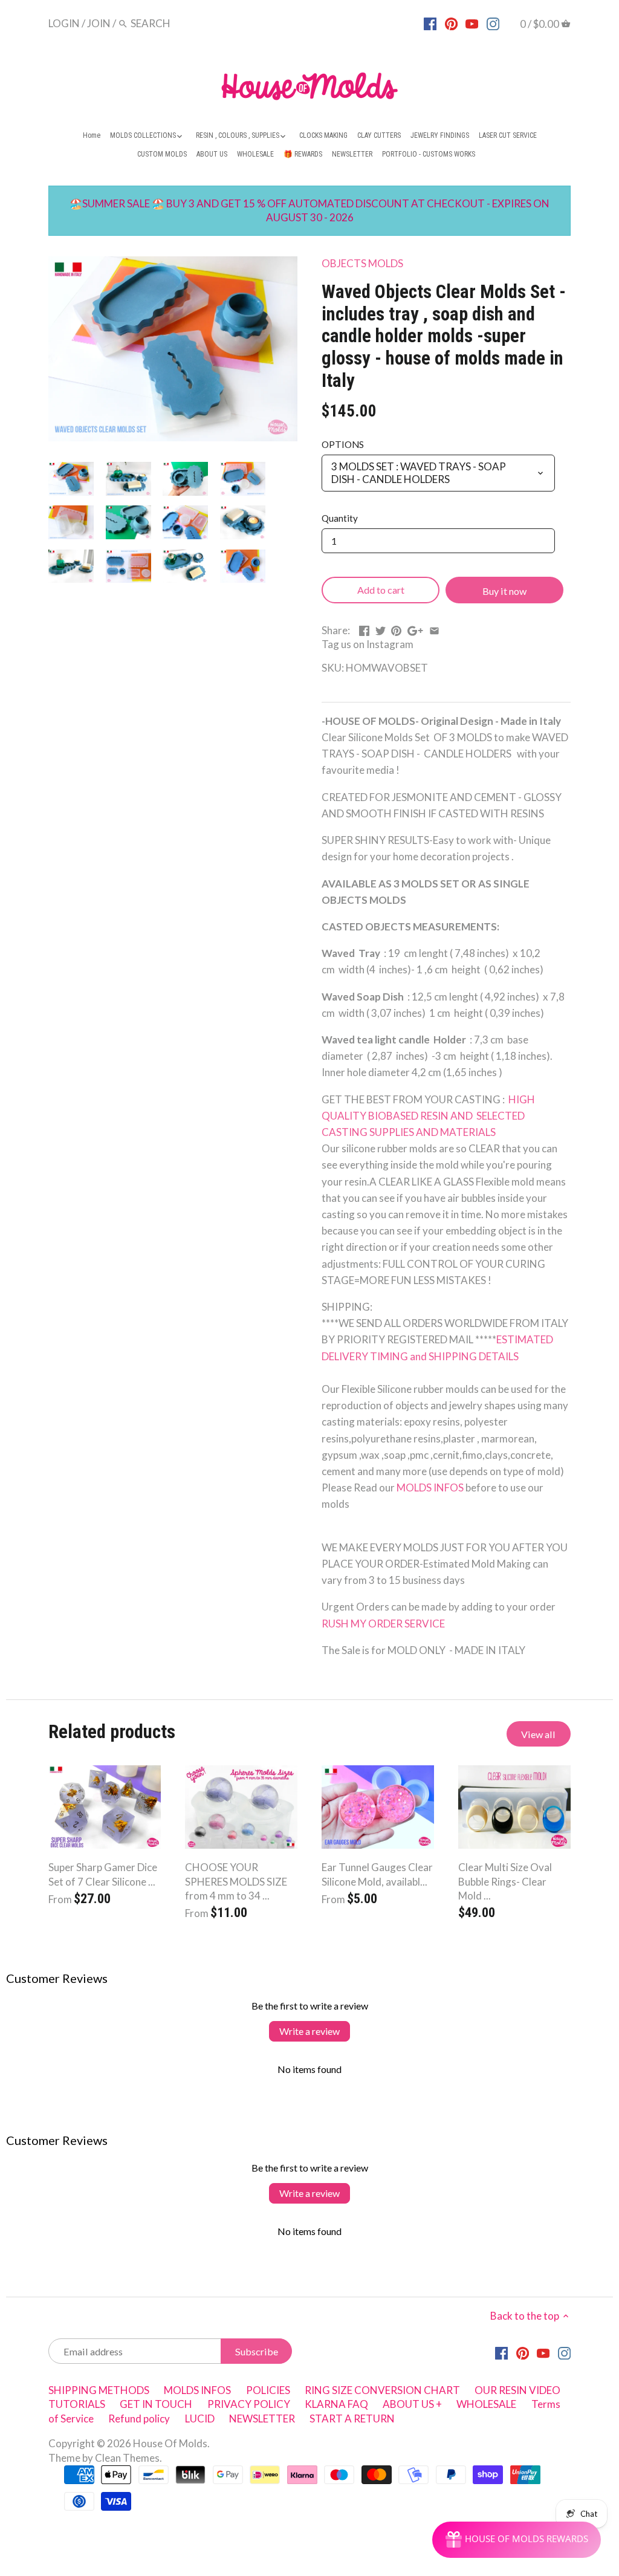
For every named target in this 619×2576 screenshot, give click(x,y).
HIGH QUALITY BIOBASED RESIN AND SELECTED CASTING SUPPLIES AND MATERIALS (428, 1116)
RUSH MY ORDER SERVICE (383, 1624)
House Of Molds (170, 2443)
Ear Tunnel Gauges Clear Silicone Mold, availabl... (377, 1874)
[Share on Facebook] (364, 629)
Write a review (309, 2031)
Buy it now (504, 591)
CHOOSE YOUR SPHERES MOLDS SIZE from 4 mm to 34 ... (236, 1882)
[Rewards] (517, 2540)
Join (99, 23)
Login (64, 23)
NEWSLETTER (262, 2419)
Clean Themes (127, 2458)
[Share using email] (434, 629)
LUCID (201, 2419)
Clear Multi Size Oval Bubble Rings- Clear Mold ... (505, 1882)
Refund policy (139, 2419)
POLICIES (268, 2390)
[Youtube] (472, 23)
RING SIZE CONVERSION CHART (382, 2390)
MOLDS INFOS (431, 1488)
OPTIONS (343, 444)
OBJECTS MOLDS (362, 263)
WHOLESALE (486, 2404)
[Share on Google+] (415, 629)
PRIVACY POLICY (249, 2404)
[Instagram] (493, 23)
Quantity (340, 518)
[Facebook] (430, 23)
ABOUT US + (412, 2404)
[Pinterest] (451, 23)
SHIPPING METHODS (99, 2390)
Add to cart (381, 590)
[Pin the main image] (396, 629)
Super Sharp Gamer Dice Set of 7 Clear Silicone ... (103, 1874)
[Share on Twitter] (381, 629)
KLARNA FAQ (336, 2404)
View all (538, 1734)
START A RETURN (352, 2419)
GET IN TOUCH (156, 2404)
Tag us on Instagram (368, 644)
